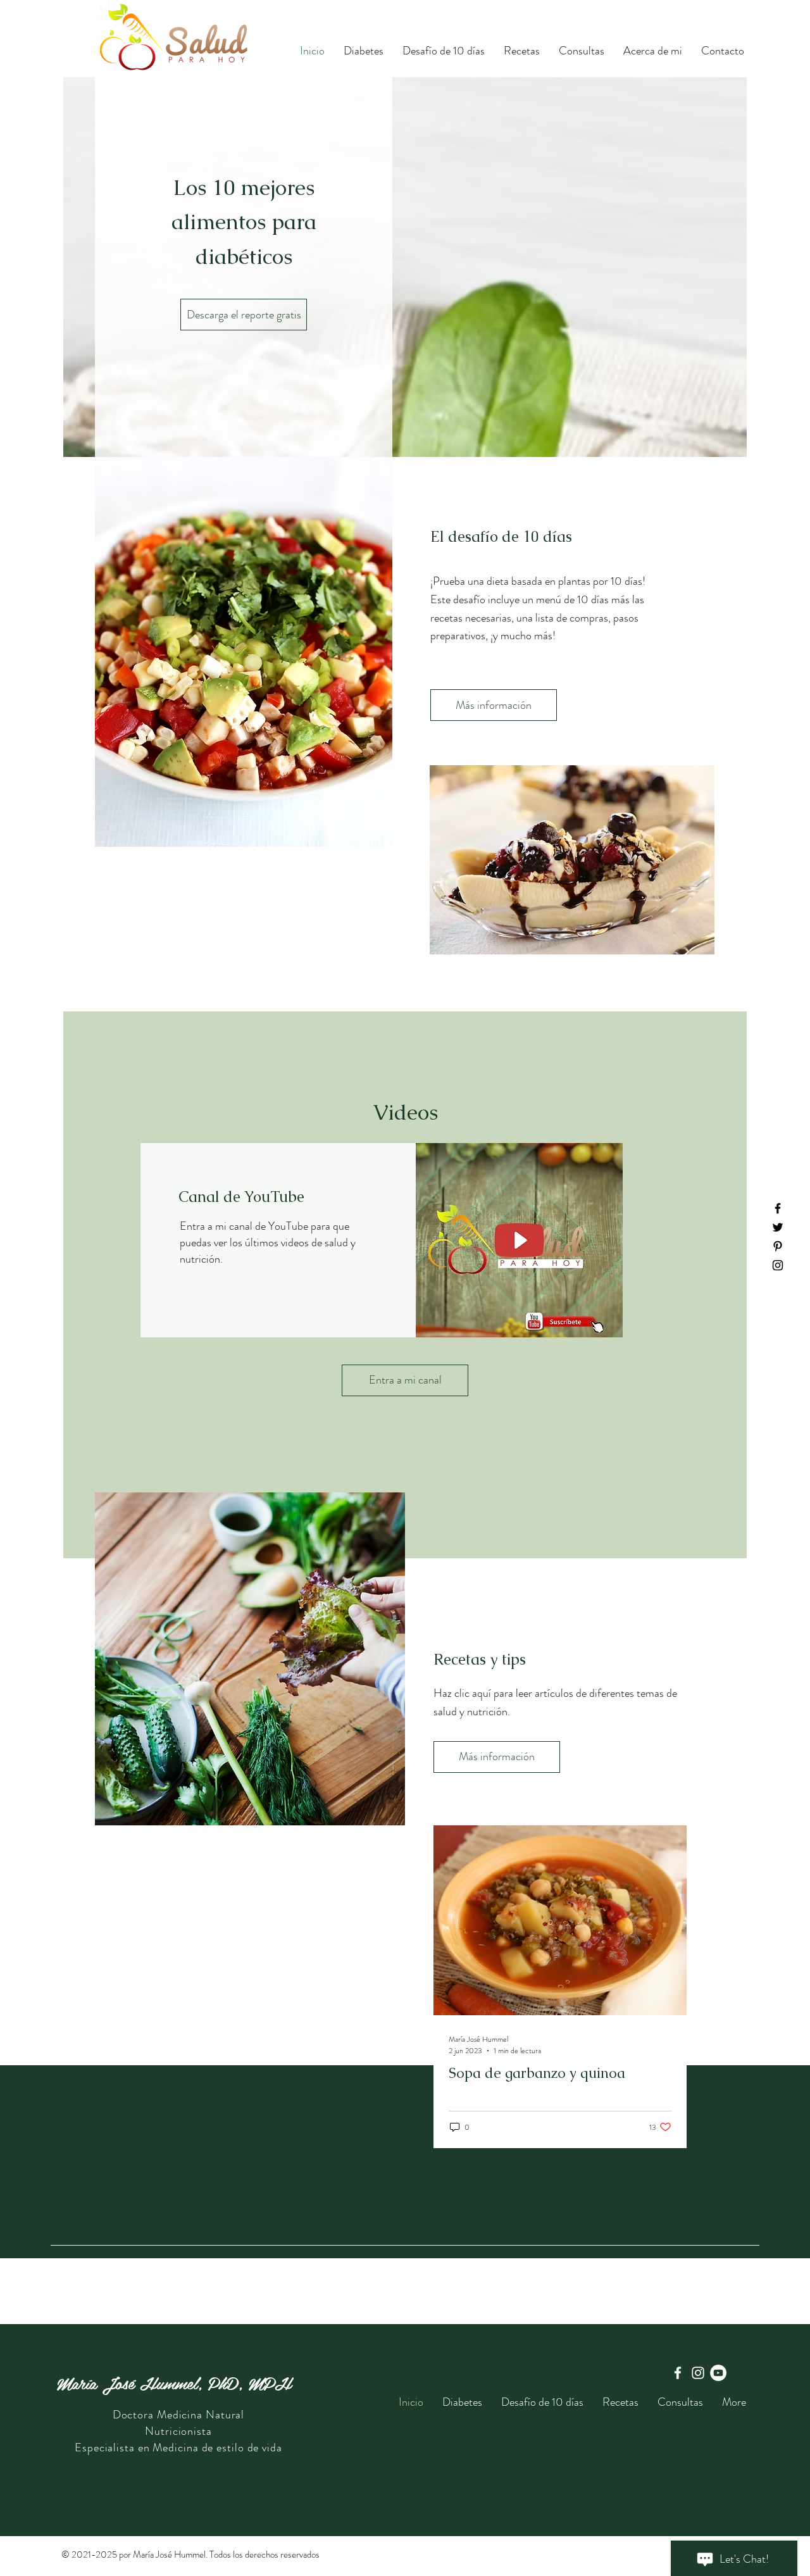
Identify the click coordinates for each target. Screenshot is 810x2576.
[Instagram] (778, 1265)
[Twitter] (778, 1227)
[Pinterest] (778, 1246)
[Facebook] (778, 1208)
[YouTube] (718, 2373)
